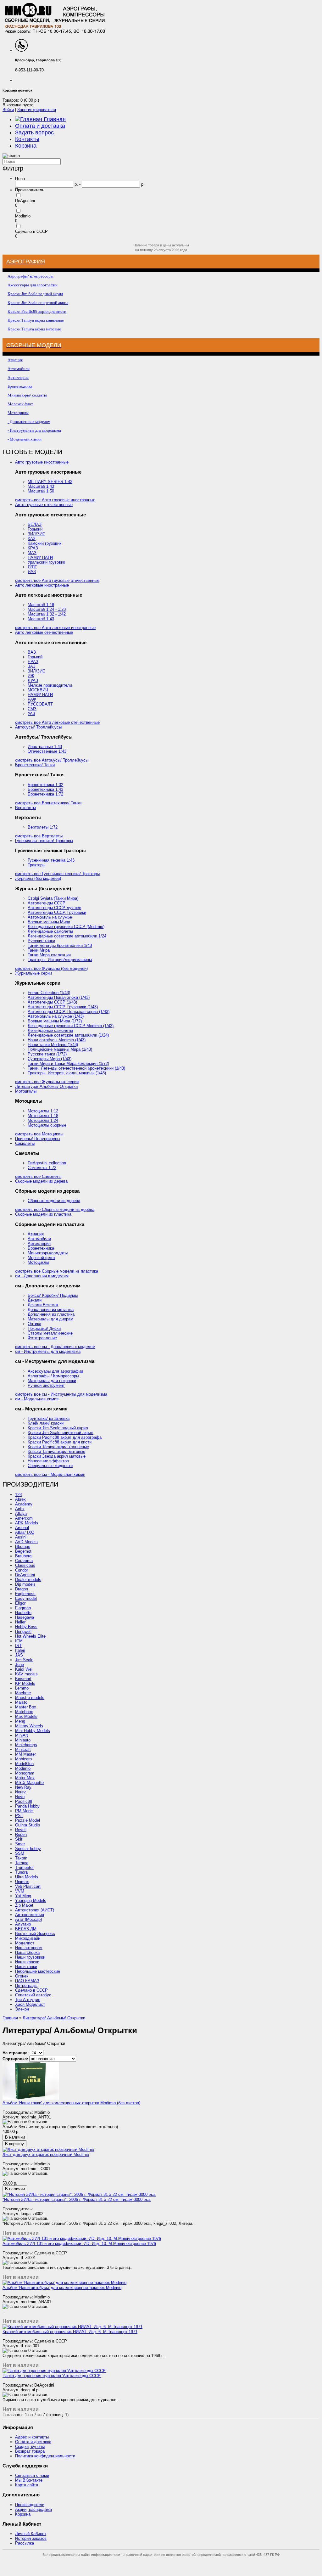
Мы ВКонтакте (29, 2480)
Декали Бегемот (43, 1305)
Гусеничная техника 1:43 (51, 860)
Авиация (36, 1234)
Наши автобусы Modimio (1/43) (57, 1040)
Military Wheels (29, 1726)
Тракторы (36, 865)
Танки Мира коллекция (49, 955)
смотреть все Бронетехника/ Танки (48, 803)
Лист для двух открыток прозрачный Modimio (46, 2154)
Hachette (23, 1613)
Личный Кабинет (31, 2534)
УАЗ (31, 714)
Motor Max (25, 1778)
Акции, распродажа (33, 2509)
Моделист (25, 1943)
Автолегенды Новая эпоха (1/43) (59, 997)
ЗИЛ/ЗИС (36, 534)
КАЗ (32, 539)
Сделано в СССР (31, 231)
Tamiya (22, 1863)
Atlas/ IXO (25, 1532)
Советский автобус (33, 1995)
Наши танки (26, 1967)
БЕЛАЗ (35, 524)
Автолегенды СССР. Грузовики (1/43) (63, 1007)
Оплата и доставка (40, 126)
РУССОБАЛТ (40, 704)
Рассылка (25, 2543)
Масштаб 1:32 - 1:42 (47, 614)
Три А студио (28, 2000)
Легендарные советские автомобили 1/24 (67, 936)
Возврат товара (30, 2451)
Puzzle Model (28, 1820)
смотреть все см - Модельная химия (50, 1474)
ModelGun (24, 1764)
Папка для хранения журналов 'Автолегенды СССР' (52, 2376)
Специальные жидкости (50, 1466)
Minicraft (23, 1749)
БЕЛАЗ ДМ (26, 1929)
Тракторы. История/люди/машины (60, 960)
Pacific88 (24, 1801)
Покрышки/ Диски (44, 1328)
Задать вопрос (34, 132)
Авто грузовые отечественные (44, 505)
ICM (19, 1641)
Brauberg (23, 1556)
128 (18, 1495)
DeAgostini (25, 201)
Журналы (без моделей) (38, 878)
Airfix (20, 1509)
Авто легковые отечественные (44, 632)
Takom (21, 1858)
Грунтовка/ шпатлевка (49, 1418)
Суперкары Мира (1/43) (50, 1059)
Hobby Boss (26, 1627)
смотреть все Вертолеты (39, 836)
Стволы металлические (50, 1333)
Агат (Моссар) (28, 1919)
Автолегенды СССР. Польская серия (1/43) (69, 1012)
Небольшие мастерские (38, 1971)
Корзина (26, 146)
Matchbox (24, 1712)
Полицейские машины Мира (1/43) (60, 1049)
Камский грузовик (44, 543)
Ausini (21, 1537)
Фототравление (42, 1338)
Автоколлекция (30, 1915)
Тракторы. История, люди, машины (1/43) (67, 1073)
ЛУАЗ (33, 681)
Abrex (20, 1499)
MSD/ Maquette (29, 1783)
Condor (22, 1570)
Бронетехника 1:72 (45, 794)
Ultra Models (27, 1877)
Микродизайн (28, 1938)
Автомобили (39, 1239)
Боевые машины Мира (49, 922)
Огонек (22, 1976)
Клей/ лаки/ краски (46, 1423)
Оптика (34, 1324)
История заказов (31, 2538)
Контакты (27, 139)
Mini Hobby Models (33, 1731)
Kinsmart (23, 1679)
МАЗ (32, 553)
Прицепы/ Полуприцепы (38, 1139)
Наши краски (27, 1962)
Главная (54, 119)
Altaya (21, 1513)
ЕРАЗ (33, 662)
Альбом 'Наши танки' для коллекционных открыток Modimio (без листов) (71, 2103)
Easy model (26, 1598)
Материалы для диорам (50, 1319)
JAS (19, 1655)
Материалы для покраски (52, 1381)
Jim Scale (24, 1660)
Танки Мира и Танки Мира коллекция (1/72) (68, 1063)
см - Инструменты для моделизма (48, 1351)
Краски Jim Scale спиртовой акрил (61, 1433)
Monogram (25, 1773)
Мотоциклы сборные (47, 1125)
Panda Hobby (27, 1806)
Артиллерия (39, 1243)
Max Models (26, 1716)
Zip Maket (24, 1905)
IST (18, 1646)
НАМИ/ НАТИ (40, 557)
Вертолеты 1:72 (43, 827)
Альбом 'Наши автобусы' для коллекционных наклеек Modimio (62, 2288)
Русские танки (41, 941)
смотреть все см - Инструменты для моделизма (61, 1394)
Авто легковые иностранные (42, 585)
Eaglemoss (25, 1594)
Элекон (22, 2009)
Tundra (21, 1872)
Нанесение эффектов (48, 1461)
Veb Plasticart (28, 1886)
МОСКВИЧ (38, 690)
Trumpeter (24, 1867)
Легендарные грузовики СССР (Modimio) (66, 927)
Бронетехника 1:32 (45, 785)
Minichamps (26, 1745)
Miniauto (23, 1740)
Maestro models (30, 1698)
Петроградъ (26, 1985)
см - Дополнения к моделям (42, 1276)
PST (19, 1816)
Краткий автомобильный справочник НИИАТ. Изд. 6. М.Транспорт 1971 (70, 2332)
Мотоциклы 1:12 (43, 1111)
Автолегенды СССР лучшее (54, 908)
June (19, 1665)
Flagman (23, 1608)
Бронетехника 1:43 (45, 789)
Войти (8, 110)
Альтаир (23, 1924)
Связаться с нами (32, 2475)
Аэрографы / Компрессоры (53, 1376)
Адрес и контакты (32, 2437)
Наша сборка (27, 1952)
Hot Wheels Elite (30, 1636)
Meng (20, 1721)
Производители (30, 2505)
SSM (20, 1853)
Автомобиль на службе (50, 917)
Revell (21, 1830)
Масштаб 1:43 (41, 486)
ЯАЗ (32, 572)
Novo (20, 1797)
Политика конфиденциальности (45, 2456)
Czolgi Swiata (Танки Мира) (53, 898)
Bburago (23, 1547)
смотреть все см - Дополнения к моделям (55, 1347)
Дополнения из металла (51, 1310)
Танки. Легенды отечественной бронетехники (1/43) (76, 1068)
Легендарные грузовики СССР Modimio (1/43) (71, 1026)
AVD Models (26, 1542)
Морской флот (42, 1258)
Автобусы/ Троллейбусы (38, 727)
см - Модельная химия (37, 1399)
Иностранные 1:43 (45, 747)
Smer (20, 1844)
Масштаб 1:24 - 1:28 (47, 609)
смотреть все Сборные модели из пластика (57, 1271)
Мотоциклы (26, 1091)
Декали (35, 1300)
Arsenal (22, 1528)
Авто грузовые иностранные (42, 462)
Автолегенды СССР (47, 903)
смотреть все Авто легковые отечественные (57, 722)
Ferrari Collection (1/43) (49, 993)
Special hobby (28, 1849)
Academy (24, 1504)
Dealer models (28, 1580)
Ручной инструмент (46, 1385)
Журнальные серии (33, 973)
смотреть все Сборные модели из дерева (55, 1209)
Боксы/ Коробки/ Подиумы (53, 1295)
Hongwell (23, 1631)
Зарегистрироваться (37, 110)
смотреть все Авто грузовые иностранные (55, 500)
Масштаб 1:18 (41, 605)
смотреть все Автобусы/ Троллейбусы (52, 760)
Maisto (21, 1702)
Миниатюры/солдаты (48, 1253)
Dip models (25, 1584)
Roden (21, 1834)
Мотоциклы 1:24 (43, 1120)
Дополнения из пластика (51, 1314)
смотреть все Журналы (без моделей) (51, 968)
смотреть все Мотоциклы (39, 1134)
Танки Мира (39, 950)
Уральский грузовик (46, 562)
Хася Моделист (30, 2004)
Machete (23, 1693)
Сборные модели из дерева (41, 1181)
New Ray (23, 1787)
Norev (20, 1792)
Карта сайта (27, 2485)
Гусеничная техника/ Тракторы (44, 841)
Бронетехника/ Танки (35, 765)
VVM (20, 1891)
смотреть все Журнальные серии (47, 1082)
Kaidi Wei (24, 1669)
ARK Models (27, 1523)
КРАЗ (33, 548)
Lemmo (22, 1688)
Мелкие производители (50, 685)
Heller (20, 1622)
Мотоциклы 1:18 (43, 1116)
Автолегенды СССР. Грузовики (57, 912)
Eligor (20, 1603)
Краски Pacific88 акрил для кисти (60, 1442)
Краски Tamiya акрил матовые (56, 1451)
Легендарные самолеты (50, 931)
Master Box (26, 1707)
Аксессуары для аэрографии (55, 1371)
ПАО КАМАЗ (27, 1981)
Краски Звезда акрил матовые (57, 1456)
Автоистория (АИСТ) (35, 1910)
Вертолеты (25, 808)
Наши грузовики (30, 1957)
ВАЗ (32, 652)
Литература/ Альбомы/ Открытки (46, 1086)
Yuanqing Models (31, 1901)
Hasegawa (25, 1617)
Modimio (23, 216)
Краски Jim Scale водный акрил (58, 1428)
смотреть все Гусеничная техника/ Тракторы (57, 874)
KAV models (26, 1674)
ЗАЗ (32, 666)
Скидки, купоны (30, 2447)
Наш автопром (29, 1948)
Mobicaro (23, 1759)
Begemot (23, 1551)
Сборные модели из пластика (43, 1214)
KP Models (25, 1683)
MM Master (25, 1754)
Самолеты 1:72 (42, 1168)
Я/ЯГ (32, 567)
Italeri (20, 1650)
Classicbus (25, 1565)
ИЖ (31, 676)
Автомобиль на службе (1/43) (56, 1016)
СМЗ (32, 709)
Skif (19, 1839)
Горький (35, 529)
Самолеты (25, 1143)
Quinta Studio (28, 1825)
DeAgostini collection (47, 1163)
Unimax (22, 1882)
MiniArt (22, 1735)
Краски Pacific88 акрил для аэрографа (65, 1437)
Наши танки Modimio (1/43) (53, 1045)
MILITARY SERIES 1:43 (50, 482)
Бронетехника (41, 1248)
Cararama (24, 1561)
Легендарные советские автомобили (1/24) (68, 1035)
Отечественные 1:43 (47, 751)
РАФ (32, 699)
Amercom (24, 1518)
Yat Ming (23, 1896)
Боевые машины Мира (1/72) (55, 1021)
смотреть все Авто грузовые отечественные (57, 580)
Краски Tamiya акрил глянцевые (58, 1447)
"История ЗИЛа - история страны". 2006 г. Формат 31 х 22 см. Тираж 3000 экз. (77, 2199)
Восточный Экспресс (35, 1934)
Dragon (22, 1589)
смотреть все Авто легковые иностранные (55, 628)
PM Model (24, 1811)
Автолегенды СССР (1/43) (52, 1002)
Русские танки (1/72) (47, 1054)
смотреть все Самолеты (38, 1176)
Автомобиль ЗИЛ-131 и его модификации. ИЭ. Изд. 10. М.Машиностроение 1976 (79, 2244)
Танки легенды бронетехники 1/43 (60, 945)
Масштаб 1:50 (41, 491)
